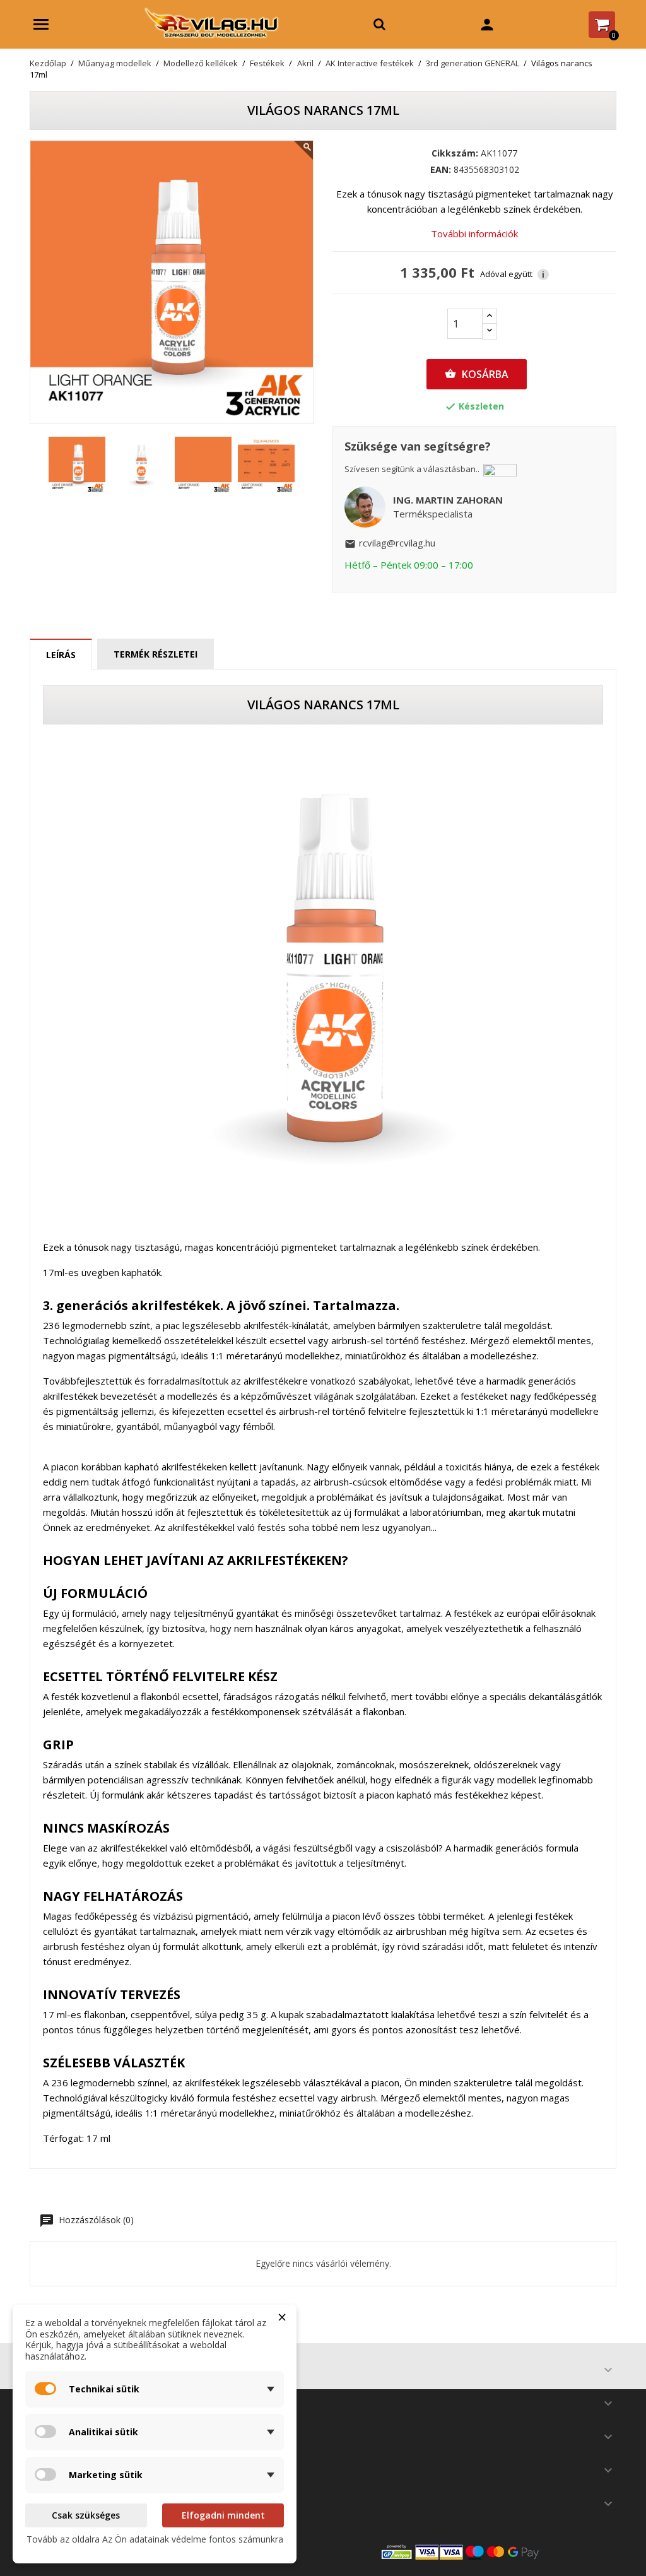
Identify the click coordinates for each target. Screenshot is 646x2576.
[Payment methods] (474, 2552)
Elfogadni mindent (223, 2515)
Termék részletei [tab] (156, 654)
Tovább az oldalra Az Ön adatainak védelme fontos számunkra (155, 2539)
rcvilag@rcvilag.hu (397, 543)
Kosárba (477, 374)
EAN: (441, 170)
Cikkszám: (455, 153)
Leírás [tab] (61, 655)
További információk (474, 233)
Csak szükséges (86, 2515)
